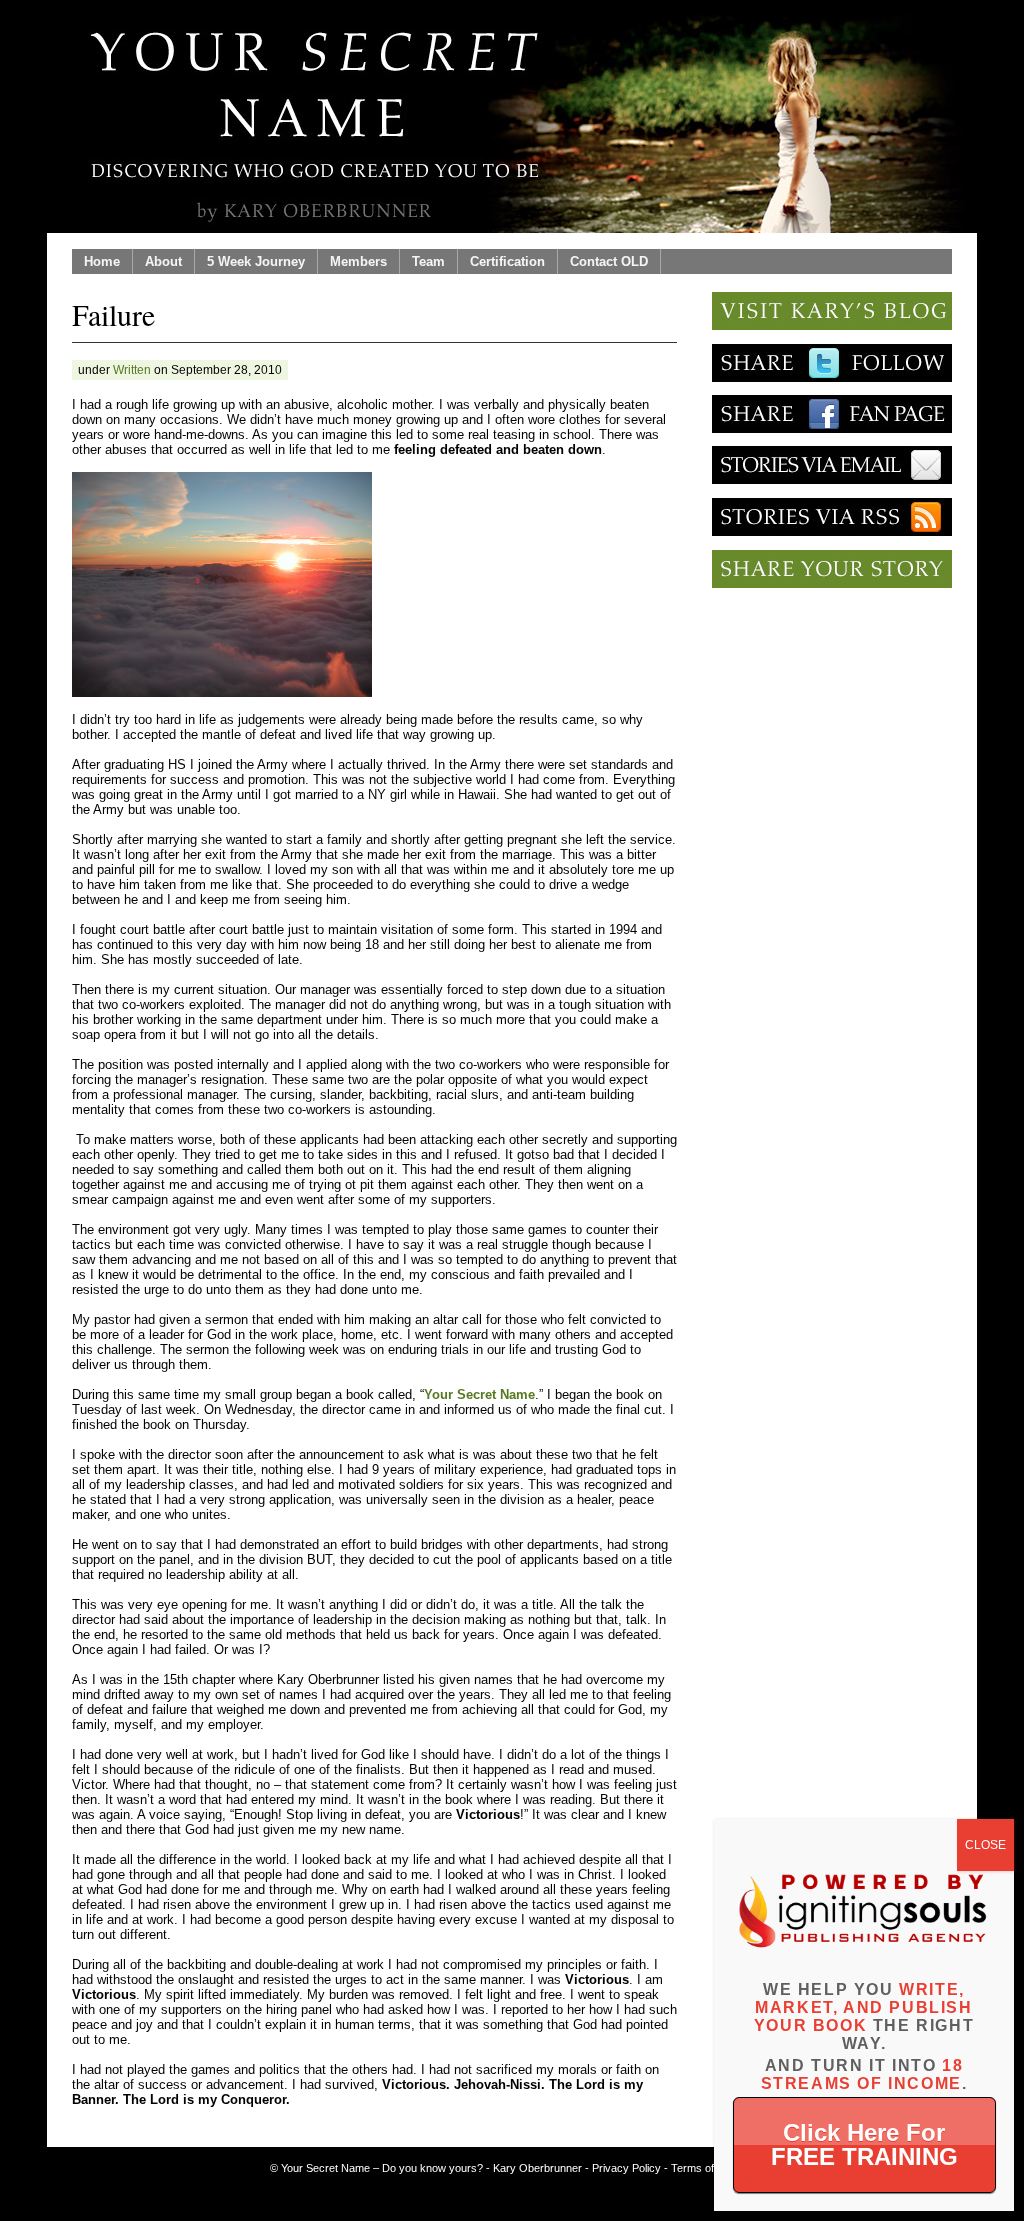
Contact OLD (609, 261)
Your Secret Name (479, 1394)
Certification (507, 261)
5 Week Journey (256, 261)
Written (132, 370)
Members (358, 261)
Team (428, 261)
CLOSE (985, 1845)
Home (102, 261)
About (163, 261)
